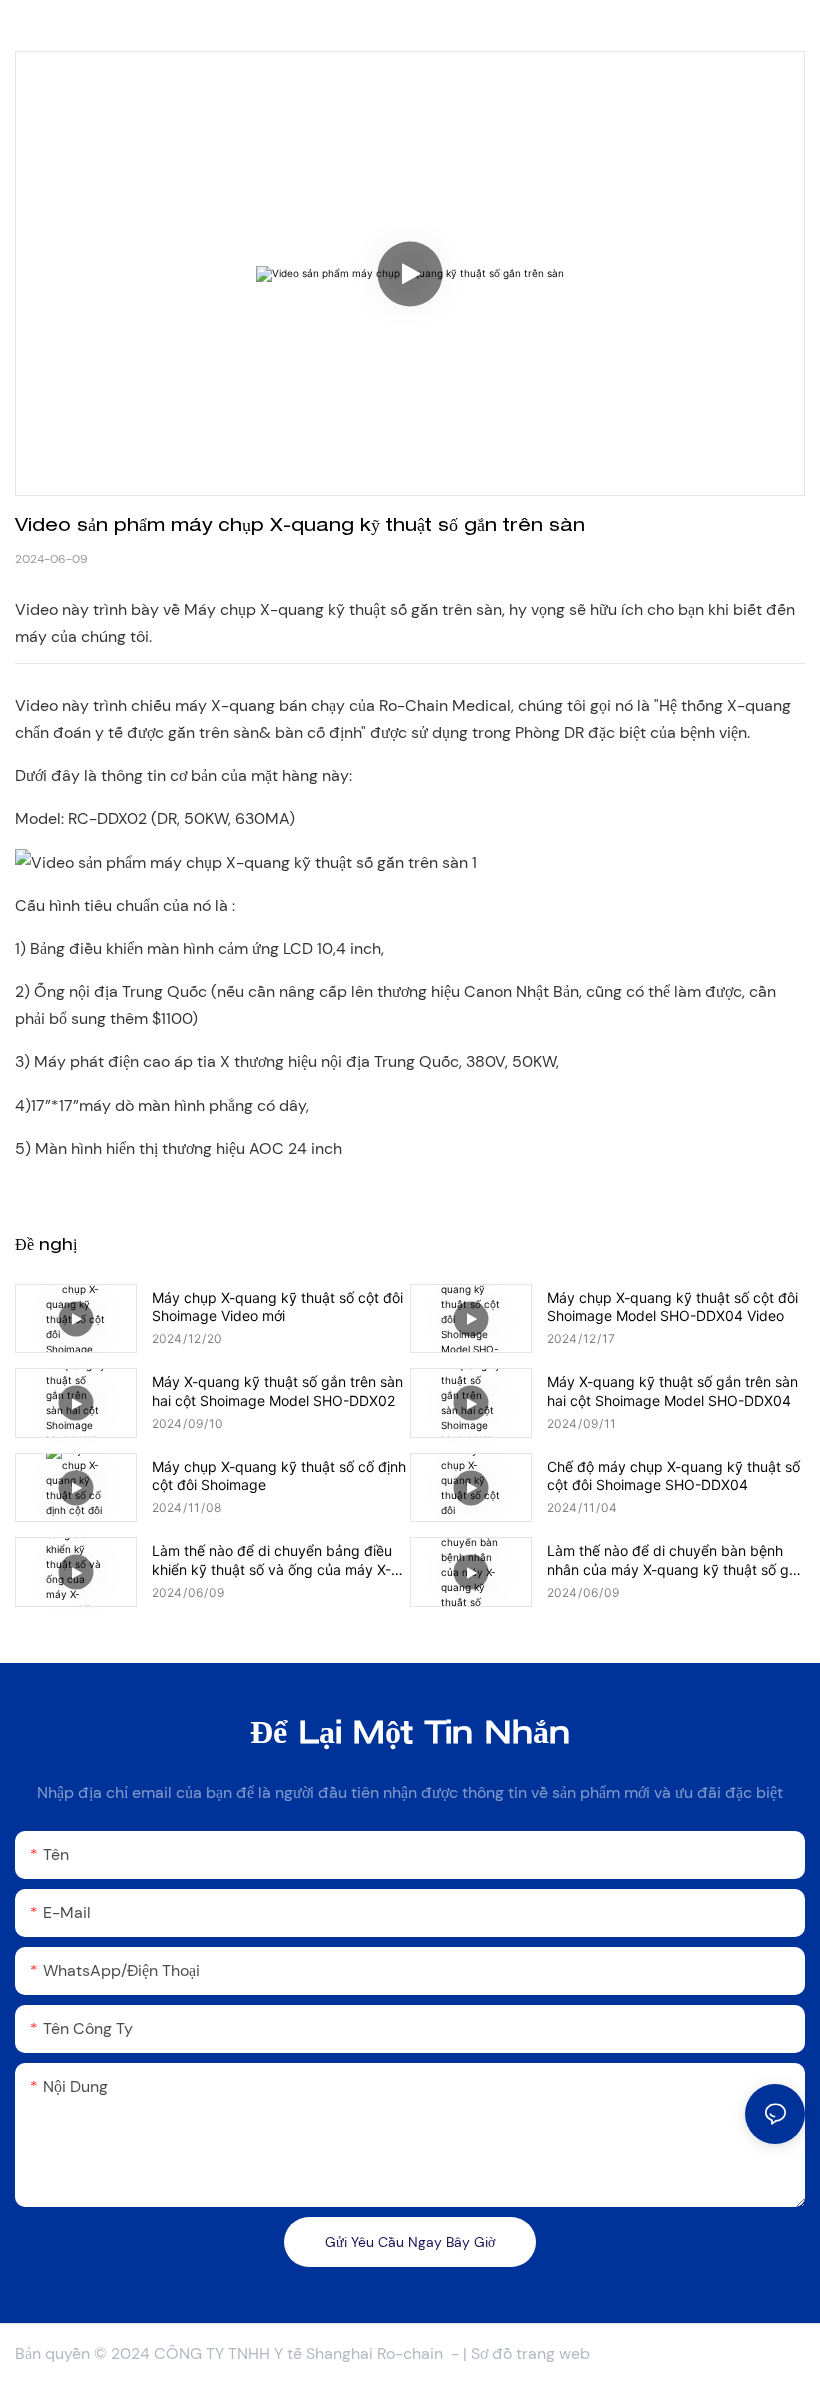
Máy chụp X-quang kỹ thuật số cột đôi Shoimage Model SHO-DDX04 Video (672, 1306)
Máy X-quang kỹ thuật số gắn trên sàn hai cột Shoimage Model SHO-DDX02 (277, 1390)
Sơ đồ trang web (530, 2353)
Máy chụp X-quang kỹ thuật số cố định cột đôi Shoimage (279, 1475)
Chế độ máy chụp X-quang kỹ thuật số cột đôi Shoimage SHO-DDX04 (673, 1475)
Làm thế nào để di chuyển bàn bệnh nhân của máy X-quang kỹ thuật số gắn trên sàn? (676, 1560)
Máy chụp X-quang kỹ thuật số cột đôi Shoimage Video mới (277, 1306)
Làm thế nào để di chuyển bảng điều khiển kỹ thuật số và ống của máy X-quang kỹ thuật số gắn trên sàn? (272, 1560)
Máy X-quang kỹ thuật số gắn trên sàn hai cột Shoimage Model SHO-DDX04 (672, 1390)
